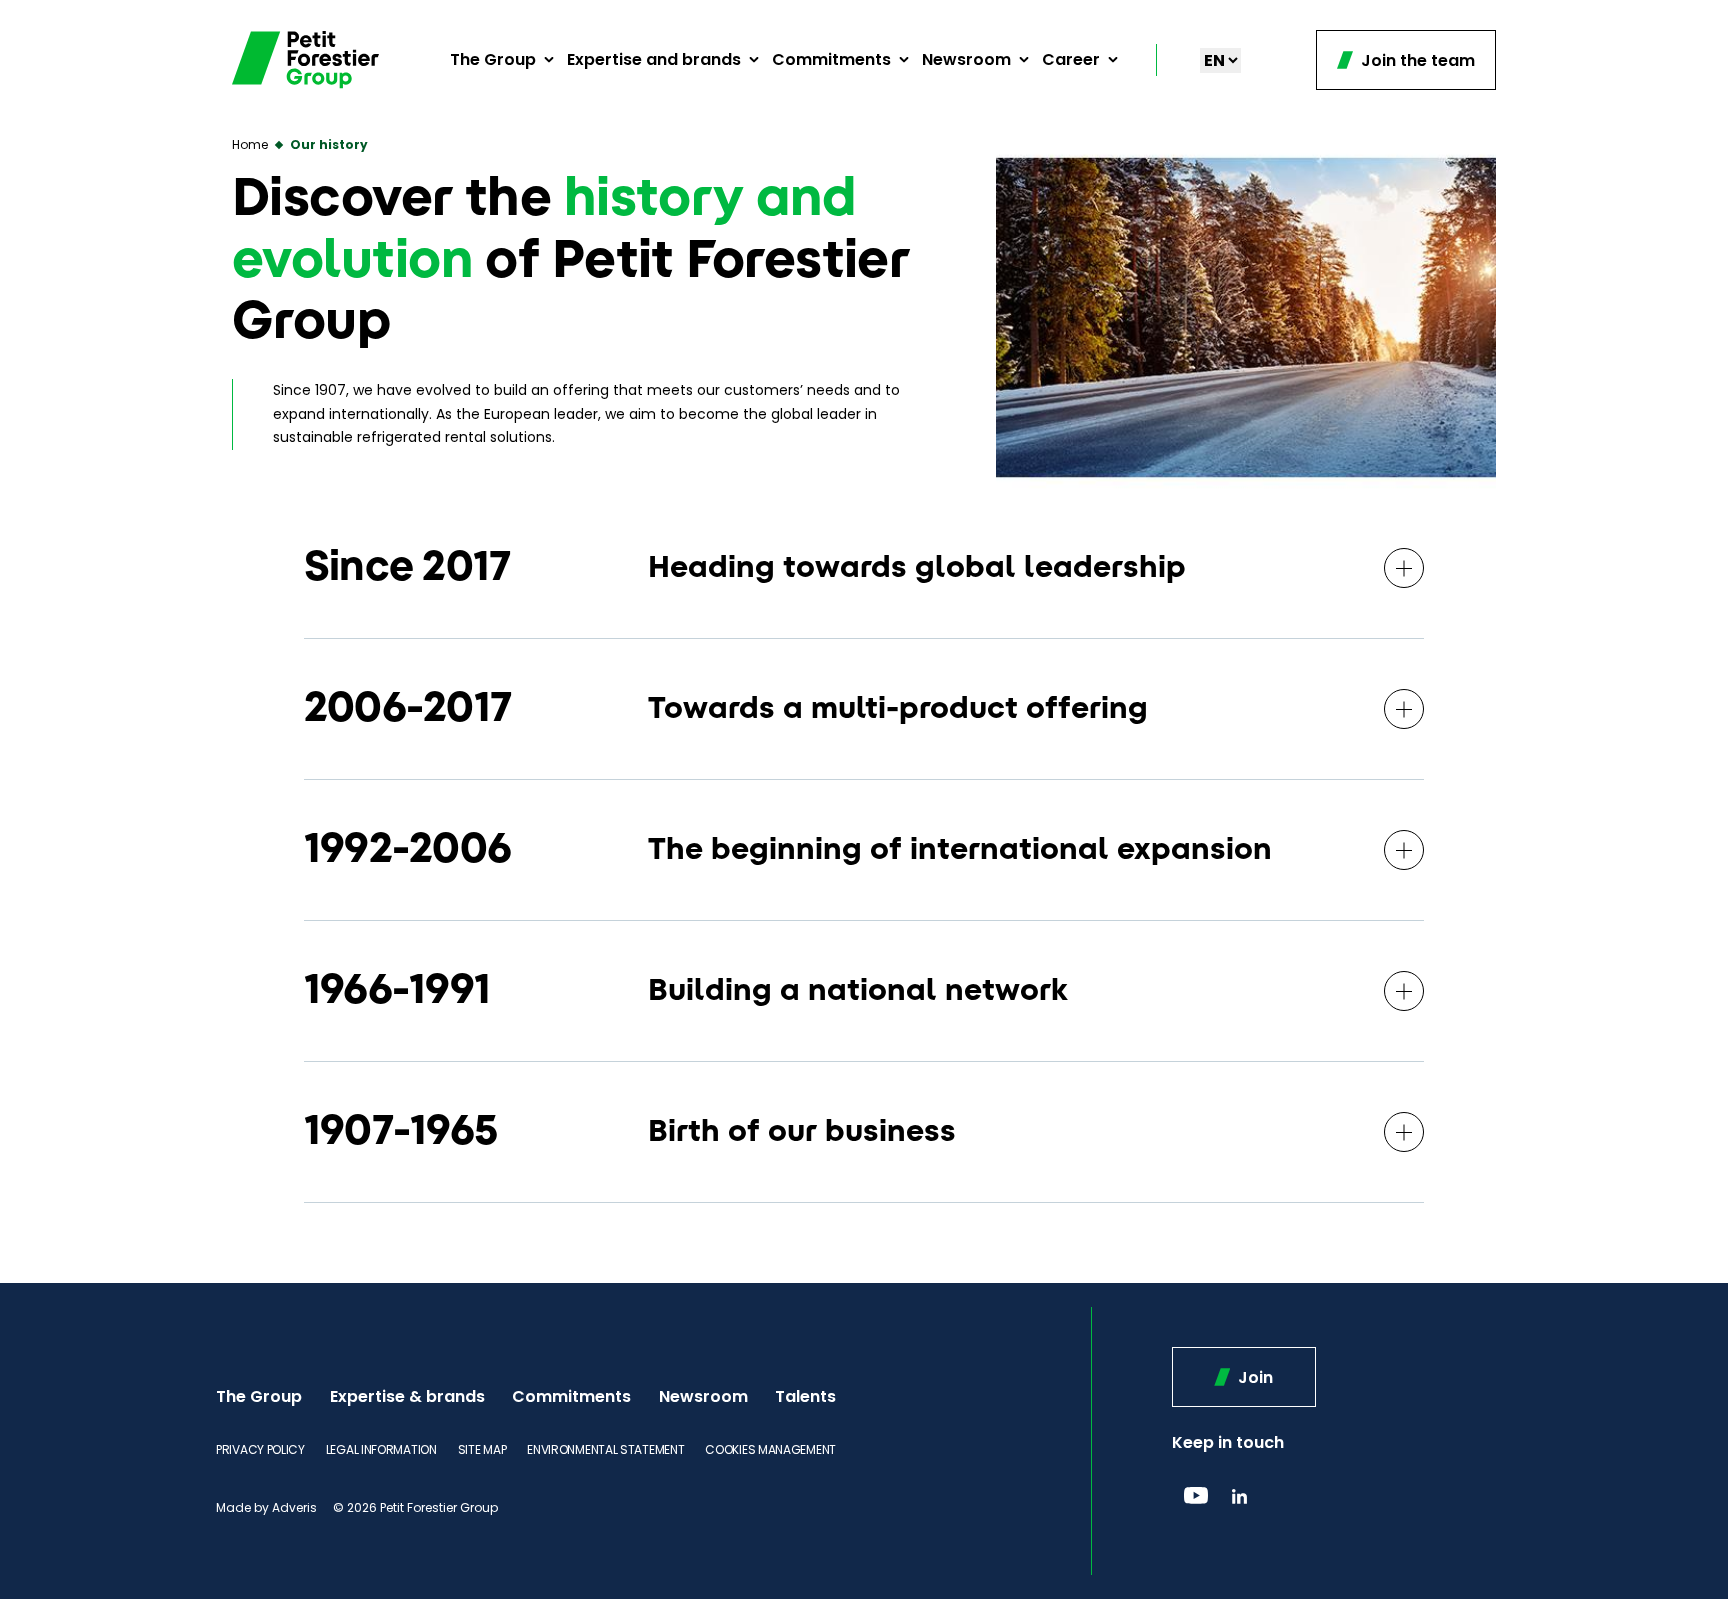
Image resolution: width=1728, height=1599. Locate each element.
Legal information (381, 1449)
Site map (482, 1449)
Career (1071, 59)
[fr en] (1220, 60)
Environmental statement (605, 1449)
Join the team (1416, 60)
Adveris (294, 1507)
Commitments (831, 59)
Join (1253, 1377)
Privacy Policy (260, 1449)
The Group (493, 59)
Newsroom (966, 59)
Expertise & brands (407, 1396)
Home (250, 144)
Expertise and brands (654, 59)
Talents (805, 1396)
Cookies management (770, 1449)
